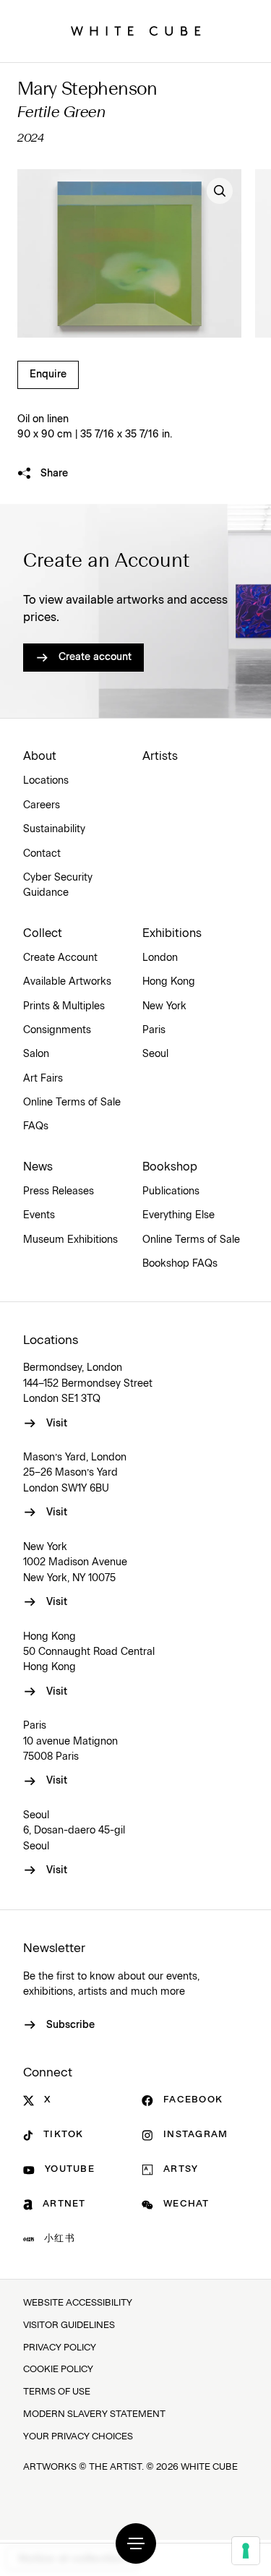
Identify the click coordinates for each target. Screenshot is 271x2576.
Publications (171, 1191)
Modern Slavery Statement (94, 2414)
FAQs (36, 1126)
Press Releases (59, 1191)
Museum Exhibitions (70, 1240)
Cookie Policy (58, 2370)
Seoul (155, 1054)
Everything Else (178, 1215)
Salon (36, 1054)
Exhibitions (172, 933)
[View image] (220, 191)
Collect (43, 933)
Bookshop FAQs (180, 1264)
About (40, 756)
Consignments (57, 1030)
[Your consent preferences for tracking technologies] (246, 2551)
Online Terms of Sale (72, 1103)
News (38, 1167)
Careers (42, 805)
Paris (154, 1030)
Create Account (60, 958)
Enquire (48, 375)
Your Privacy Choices (78, 2437)
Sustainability (54, 829)
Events (39, 1215)
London (160, 958)
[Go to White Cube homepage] (136, 31)
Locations (46, 781)
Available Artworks (67, 982)
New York (164, 1006)
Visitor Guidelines (69, 2325)
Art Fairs (43, 1079)
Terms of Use (57, 2392)
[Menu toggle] (136, 2543)
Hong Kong (169, 982)
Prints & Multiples (64, 1006)
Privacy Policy (60, 2348)
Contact (42, 854)
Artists (160, 756)
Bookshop (170, 1167)
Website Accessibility (78, 2303)
